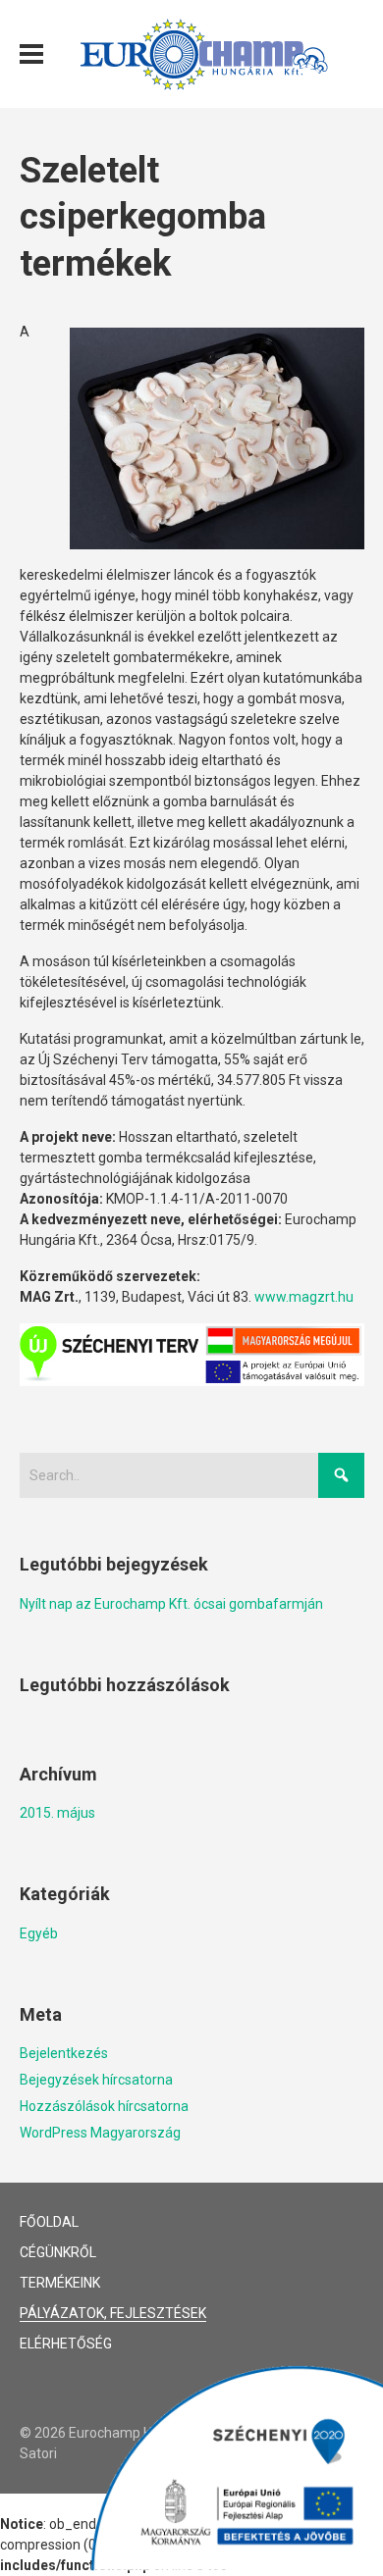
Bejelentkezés (64, 2053)
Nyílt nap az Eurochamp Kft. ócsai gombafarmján (171, 1604)
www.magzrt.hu (304, 1297)
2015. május (57, 1813)
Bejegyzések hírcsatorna (96, 2080)
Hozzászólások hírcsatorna (104, 2106)
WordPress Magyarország (100, 2133)
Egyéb (39, 1933)
